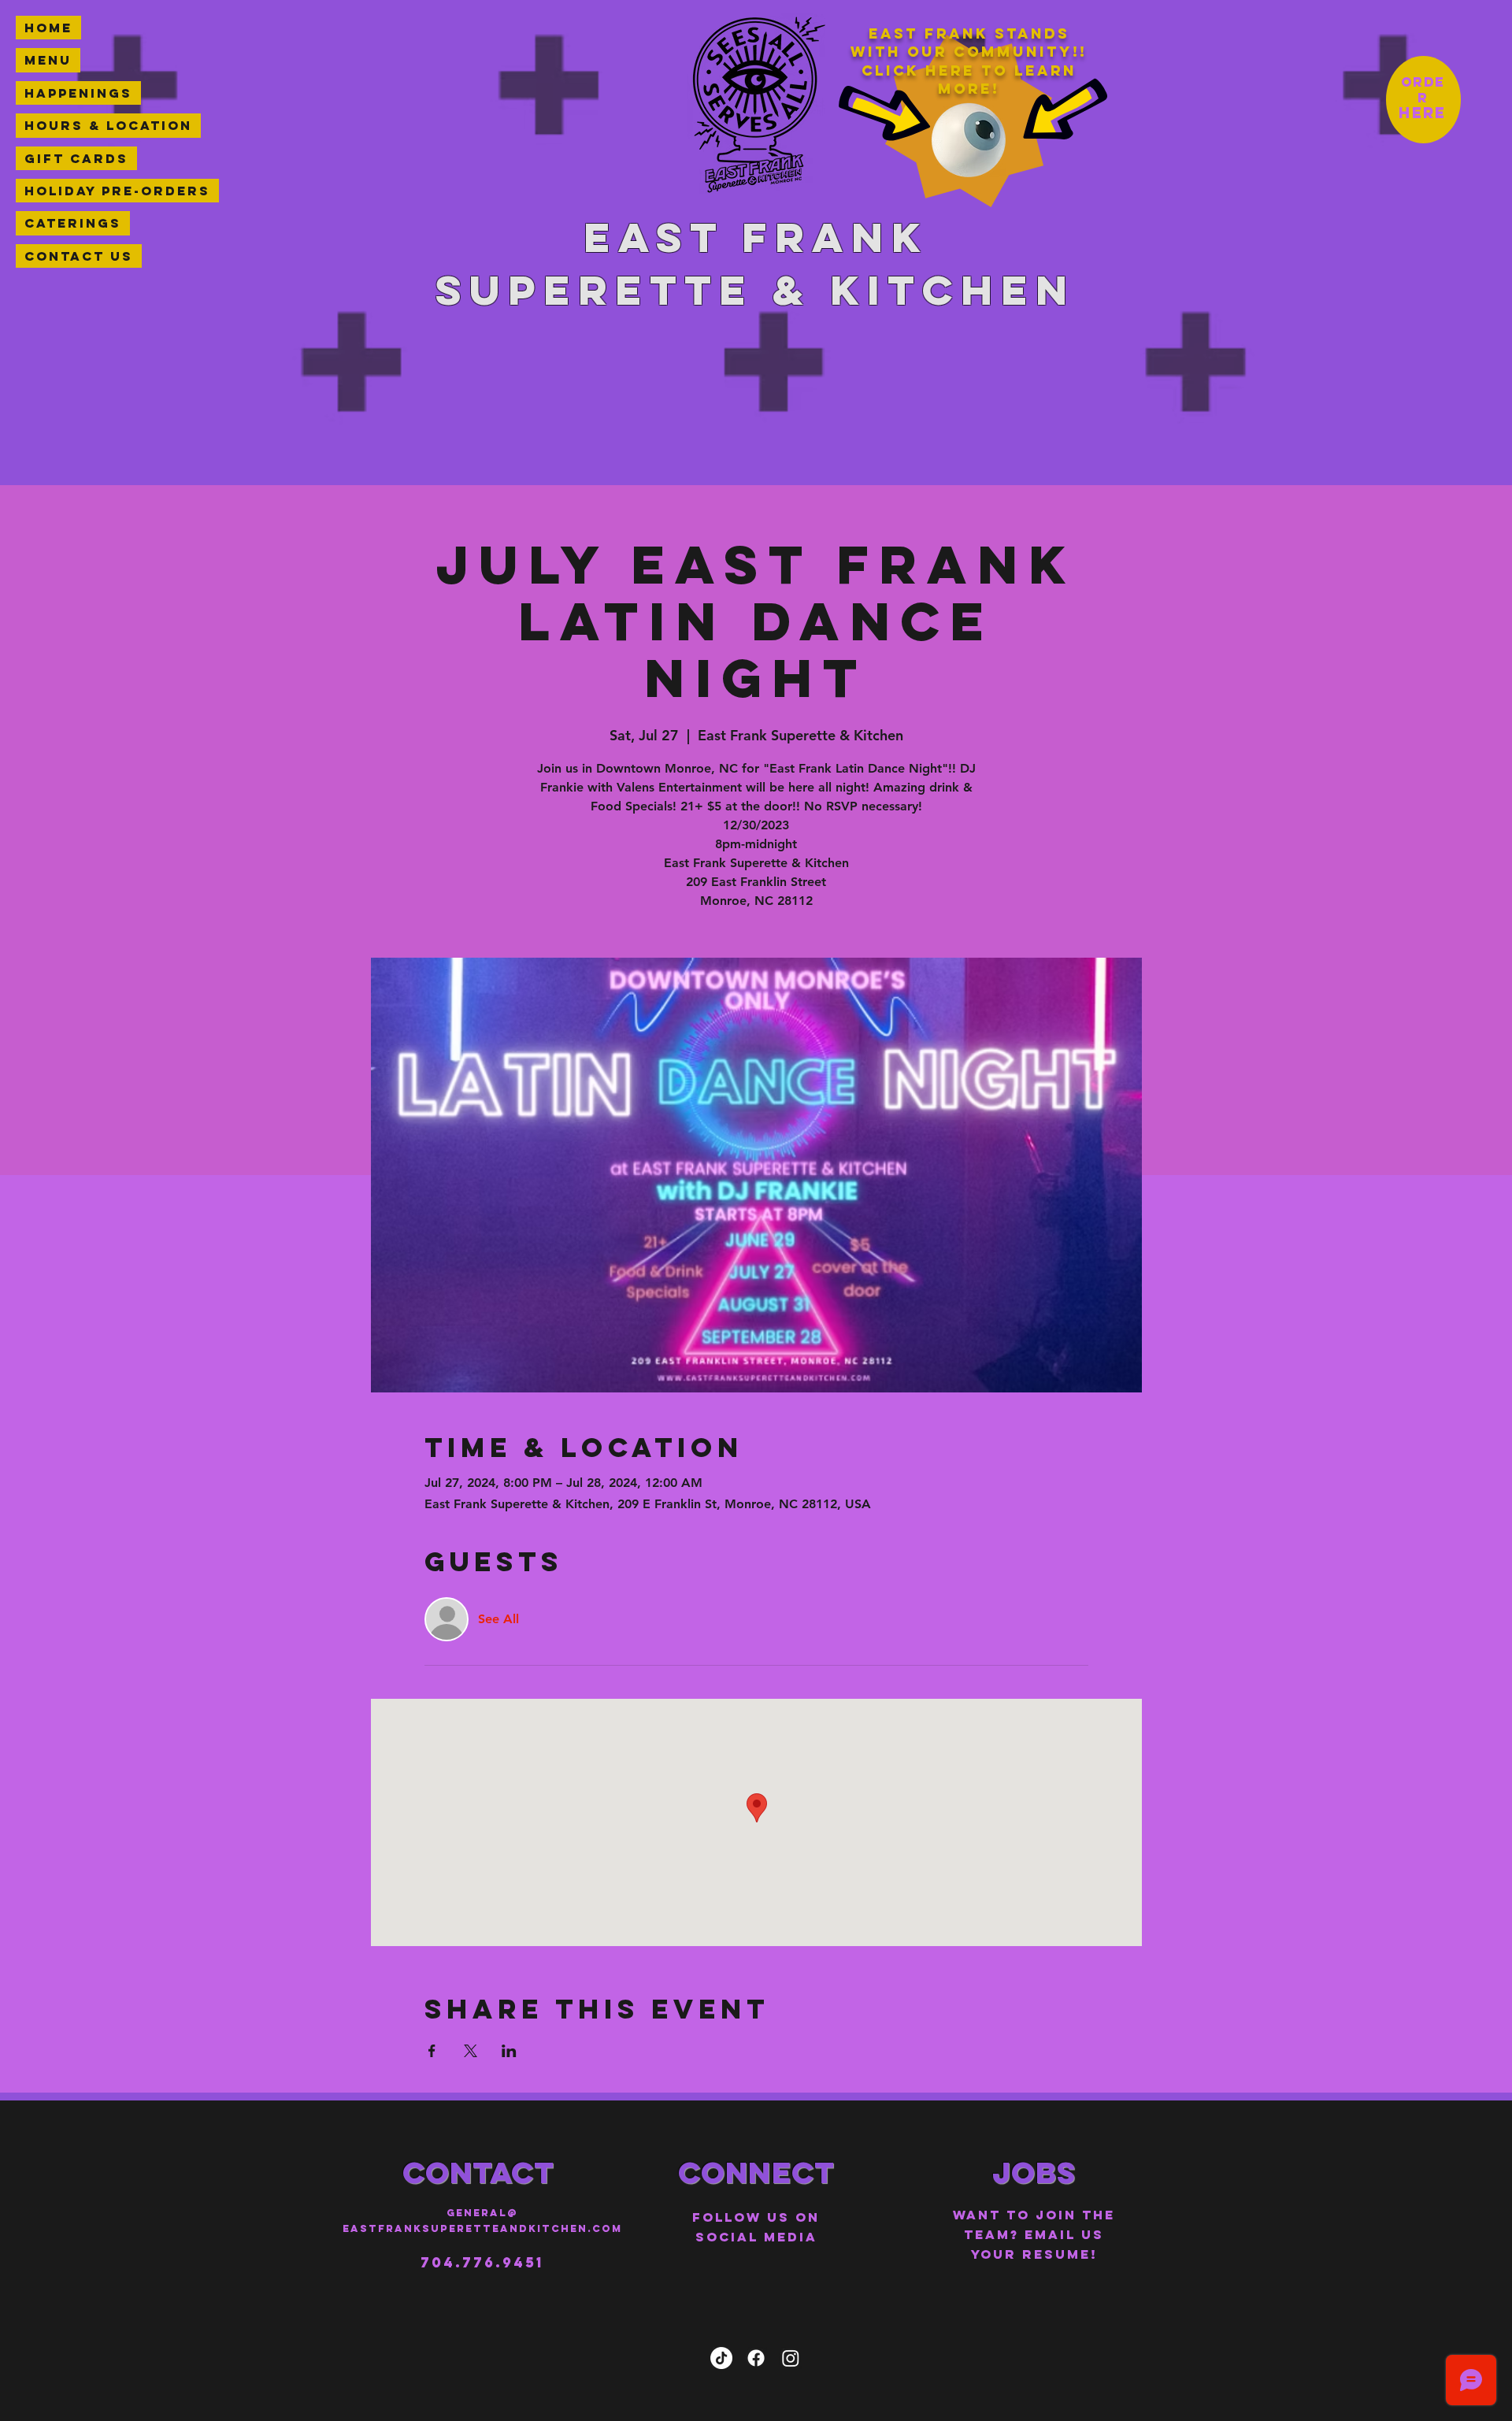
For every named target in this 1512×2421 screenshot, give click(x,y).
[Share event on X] (471, 2051)
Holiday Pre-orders (117, 191)
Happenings (78, 93)
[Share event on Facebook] (432, 2051)
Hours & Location (108, 125)
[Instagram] (791, 2358)
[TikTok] (721, 2358)
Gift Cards (76, 158)
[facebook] (756, 2358)
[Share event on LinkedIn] (509, 2051)
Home (48, 28)
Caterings (73, 223)
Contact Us (79, 256)
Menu (48, 60)
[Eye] (969, 140)
